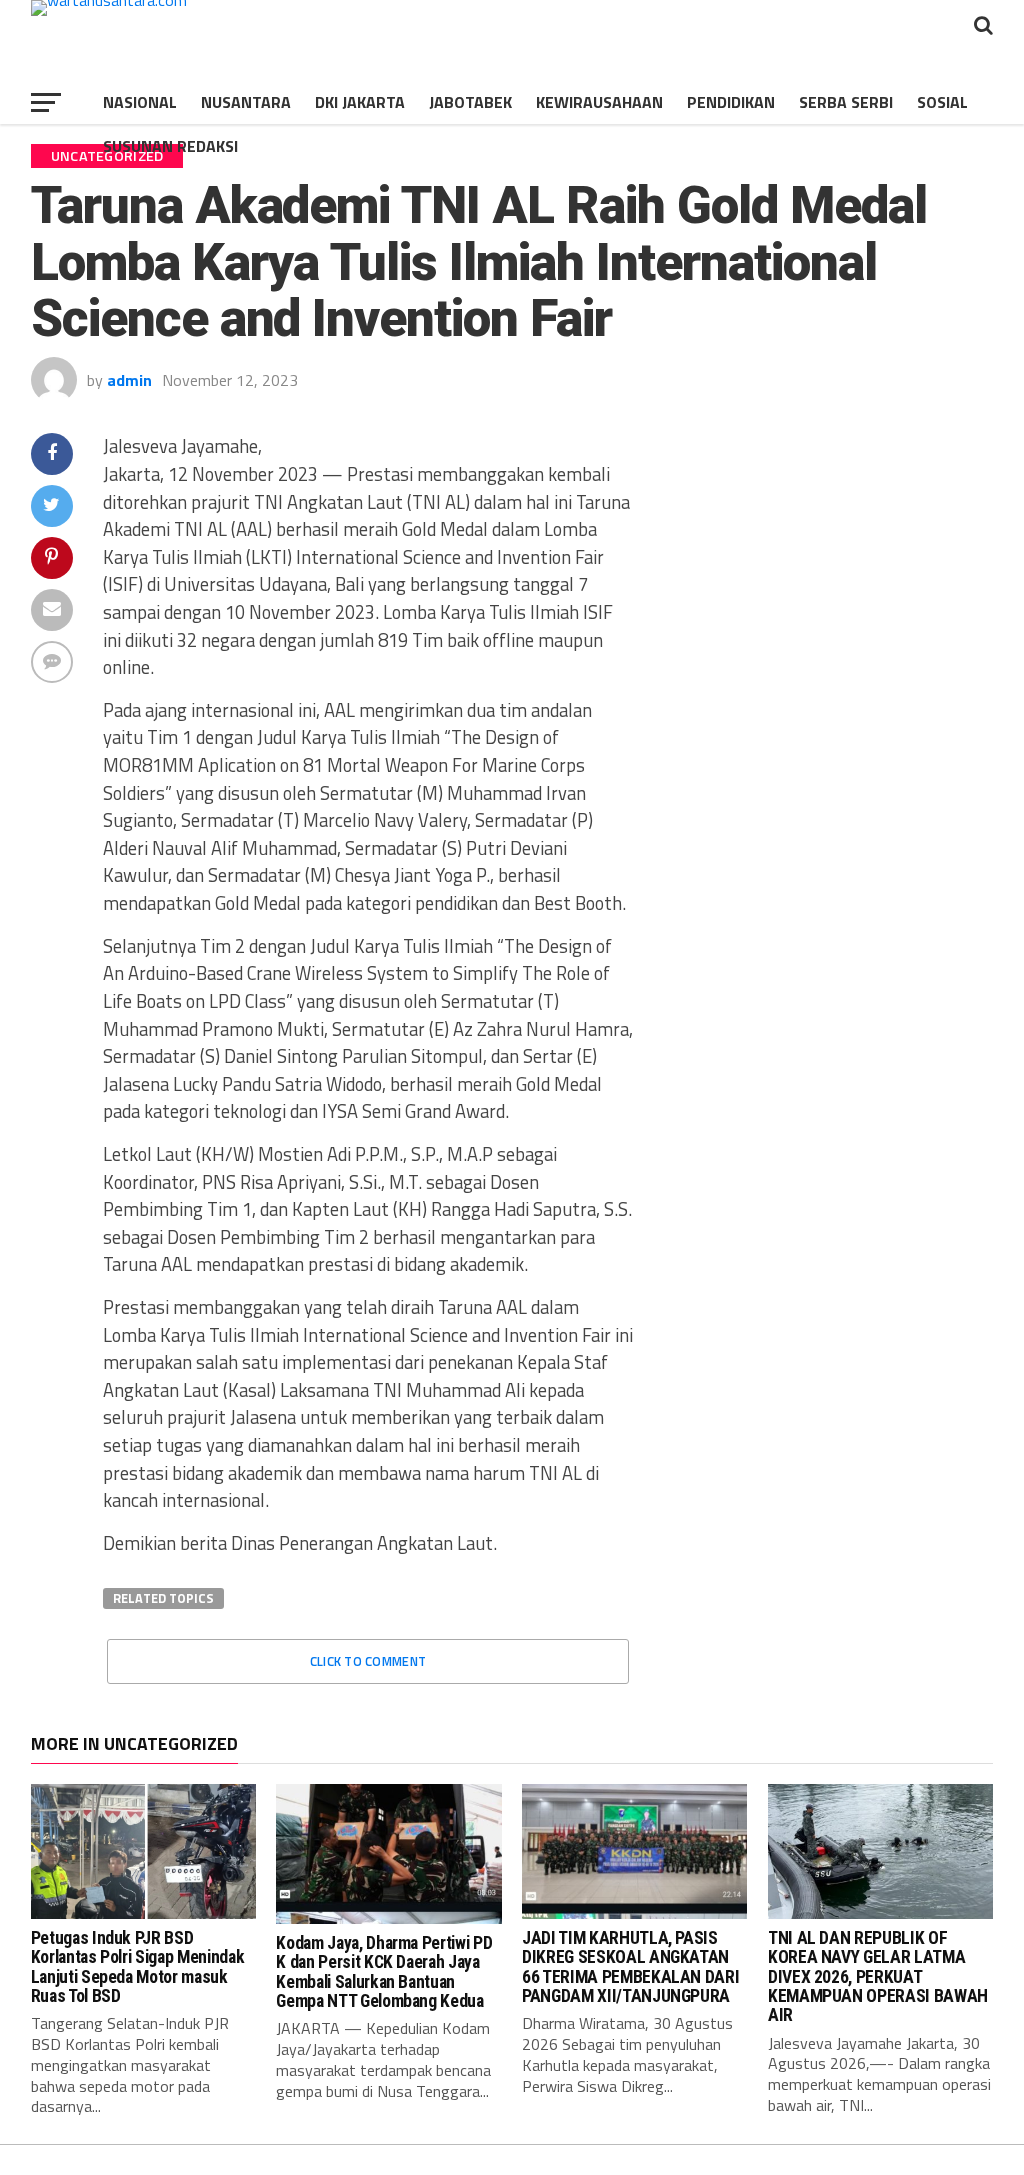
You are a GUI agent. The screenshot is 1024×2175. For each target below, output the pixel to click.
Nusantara (246, 102)
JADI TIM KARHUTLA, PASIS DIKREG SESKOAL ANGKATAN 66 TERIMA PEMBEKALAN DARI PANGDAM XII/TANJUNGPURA (630, 1967)
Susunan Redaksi (170, 146)
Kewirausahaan (599, 102)
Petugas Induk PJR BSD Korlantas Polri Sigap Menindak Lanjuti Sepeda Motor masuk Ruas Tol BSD (137, 1967)
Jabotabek (470, 102)
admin (129, 380)
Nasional (140, 102)
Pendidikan (731, 102)
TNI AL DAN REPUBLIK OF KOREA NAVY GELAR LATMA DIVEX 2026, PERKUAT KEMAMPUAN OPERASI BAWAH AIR (878, 1976)
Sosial (942, 102)
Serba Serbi (846, 102)
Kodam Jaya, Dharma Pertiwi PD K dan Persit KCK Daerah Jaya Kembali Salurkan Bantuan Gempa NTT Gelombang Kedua (384, 1972)
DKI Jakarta (360, 102)
